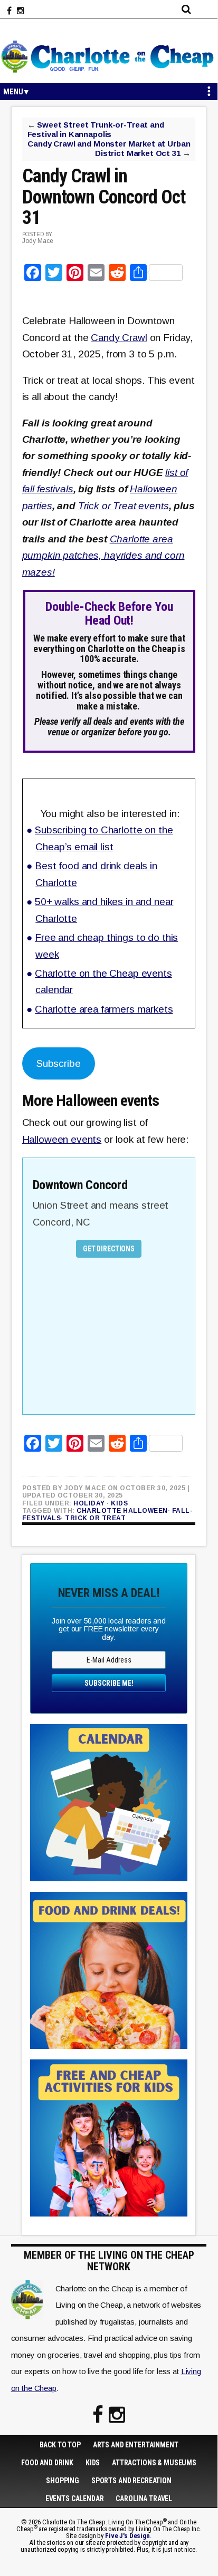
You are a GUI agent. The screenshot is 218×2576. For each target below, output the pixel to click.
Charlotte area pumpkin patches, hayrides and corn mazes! (103, 556)
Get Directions (109, 1249)
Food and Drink (47, 2463)
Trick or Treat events (124, 506)
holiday (89, 1503)
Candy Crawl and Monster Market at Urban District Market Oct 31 (109, 148)
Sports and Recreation (131, 2481)
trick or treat (95, 1518)
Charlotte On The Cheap (109, 56)
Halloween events (62, 1139)
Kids (119, 1503)
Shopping (63, 2481)
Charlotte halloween (122, 1511)
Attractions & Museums (154, 2463)
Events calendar (75, 2499)
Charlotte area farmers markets (104, 1009)
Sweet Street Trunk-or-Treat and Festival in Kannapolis (96, 129)
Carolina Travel (144, 2499)
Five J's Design (127, 2536)
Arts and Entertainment (136, 2445)
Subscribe (59, 1063)
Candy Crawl (119, 338)
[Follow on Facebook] (9, 11)
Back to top (60, 2445)
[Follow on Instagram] (21, 11)
